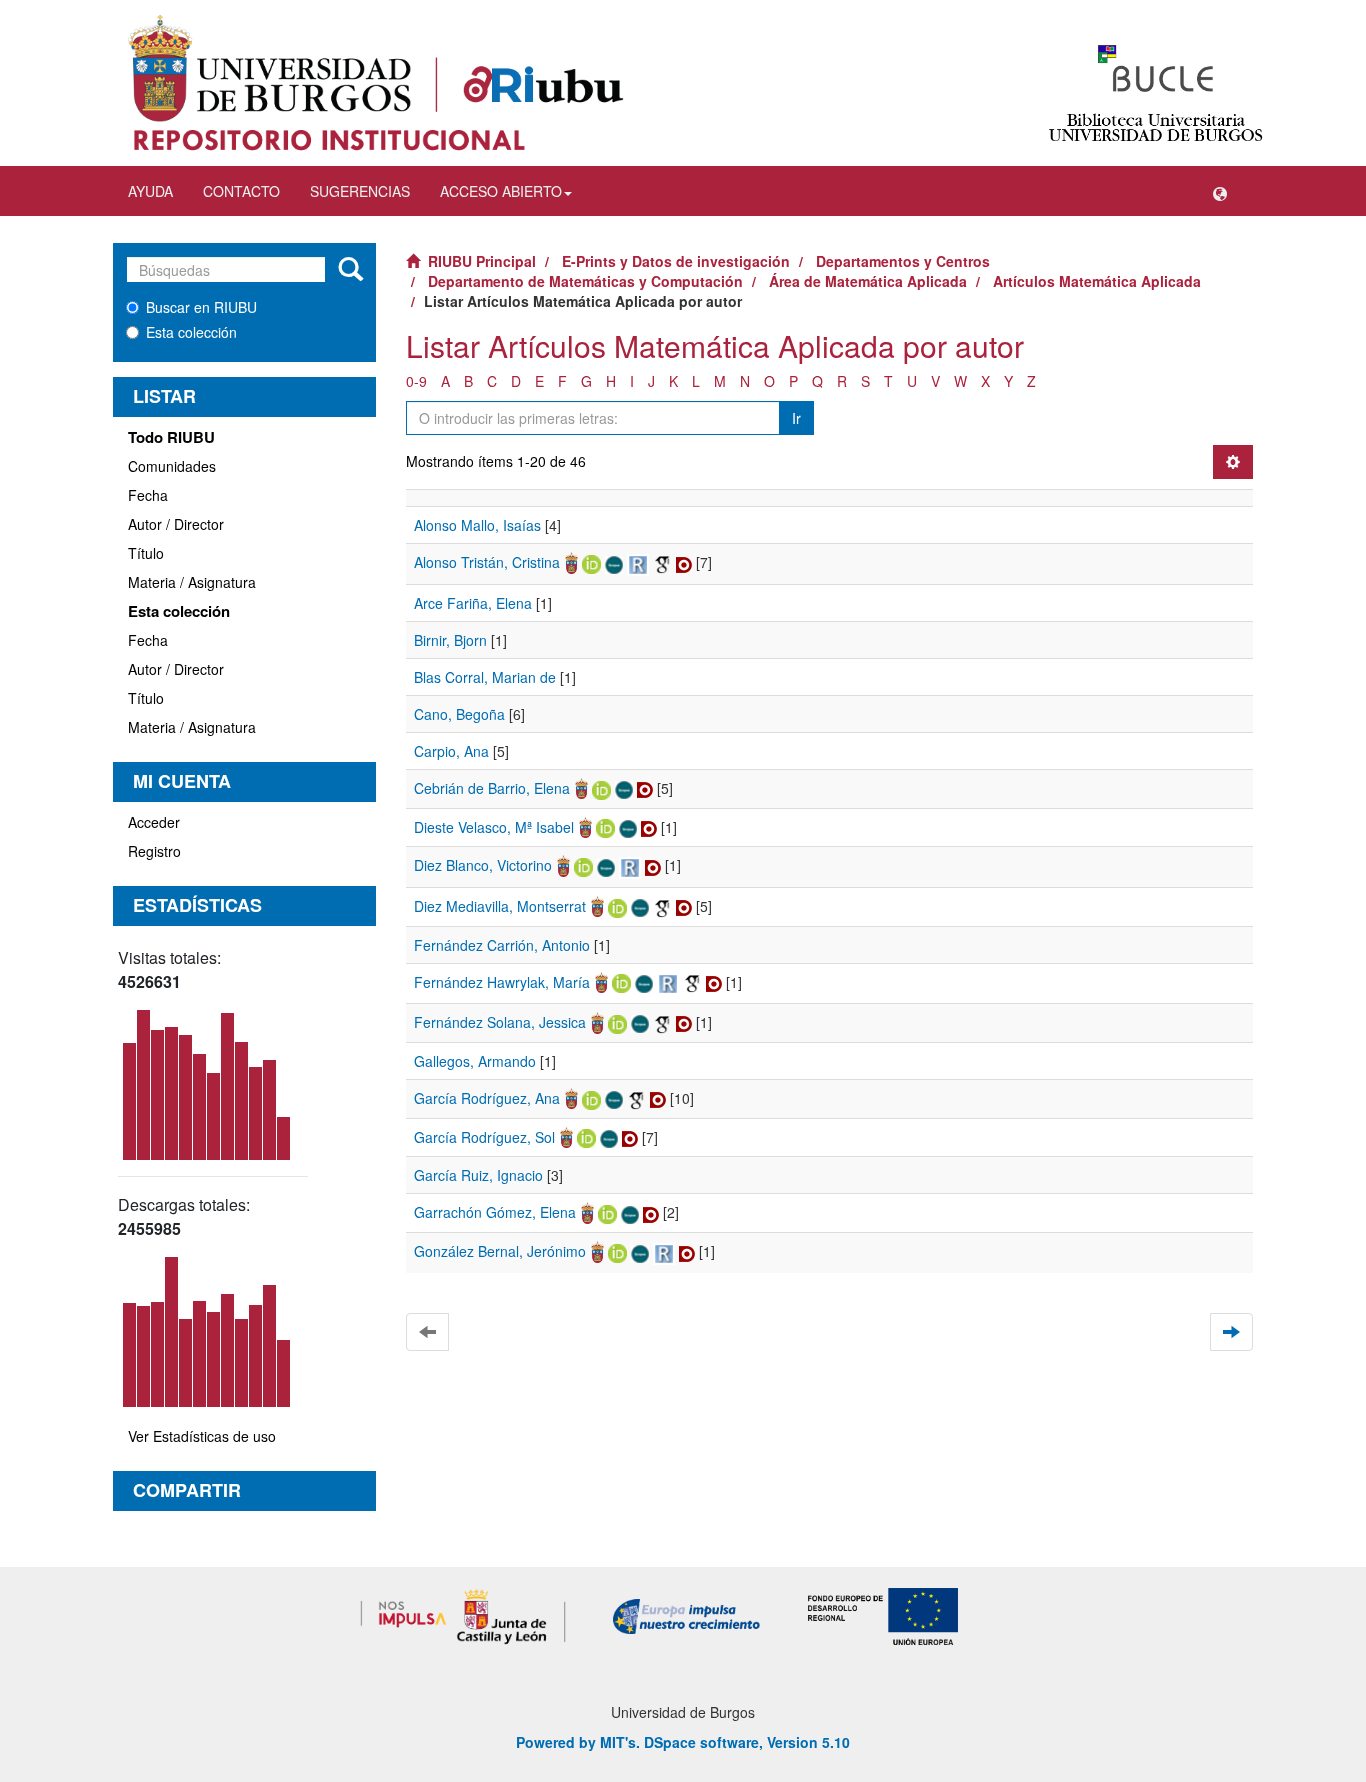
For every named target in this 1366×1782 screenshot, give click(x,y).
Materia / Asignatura (192, 582)
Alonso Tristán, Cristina (487, 562)
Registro (154, 851)
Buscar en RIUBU (201, 307)
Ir (796, 418)
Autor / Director (176, 524)
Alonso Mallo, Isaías (477, 525)
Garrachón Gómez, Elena (495, 1212)
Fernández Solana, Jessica (500, 1022)
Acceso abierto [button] (501, 191)
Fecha (148, 495)
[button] (1220, 191)
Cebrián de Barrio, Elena (492, 788)
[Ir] (350, 270)
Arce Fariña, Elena (473, 603)
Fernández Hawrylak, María (502, 982)
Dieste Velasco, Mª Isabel (494, 827)
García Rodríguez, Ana (487, 1098)
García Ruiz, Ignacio (478, 1175)
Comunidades (172, 466)
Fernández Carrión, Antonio (502, 945)
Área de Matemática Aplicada (868, 281)
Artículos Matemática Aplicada (1097, 281)
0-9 (416, 381)
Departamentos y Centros (903, 261)
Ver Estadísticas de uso (202, 1436)
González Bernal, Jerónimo (500, 1251)
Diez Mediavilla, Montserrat (500, 906)
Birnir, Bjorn (450, 640)
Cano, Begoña (459, 714)
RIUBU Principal (482, 261)
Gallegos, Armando (475, 1061)
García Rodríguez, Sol (484, 1137)
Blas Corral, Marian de (485, 677)
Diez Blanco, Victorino (483, 865)
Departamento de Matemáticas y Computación (585, 281)
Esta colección (191, 332)
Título (146, 553)
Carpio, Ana (451, 751)
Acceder (154, 822)
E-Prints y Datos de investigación (676, 261)
